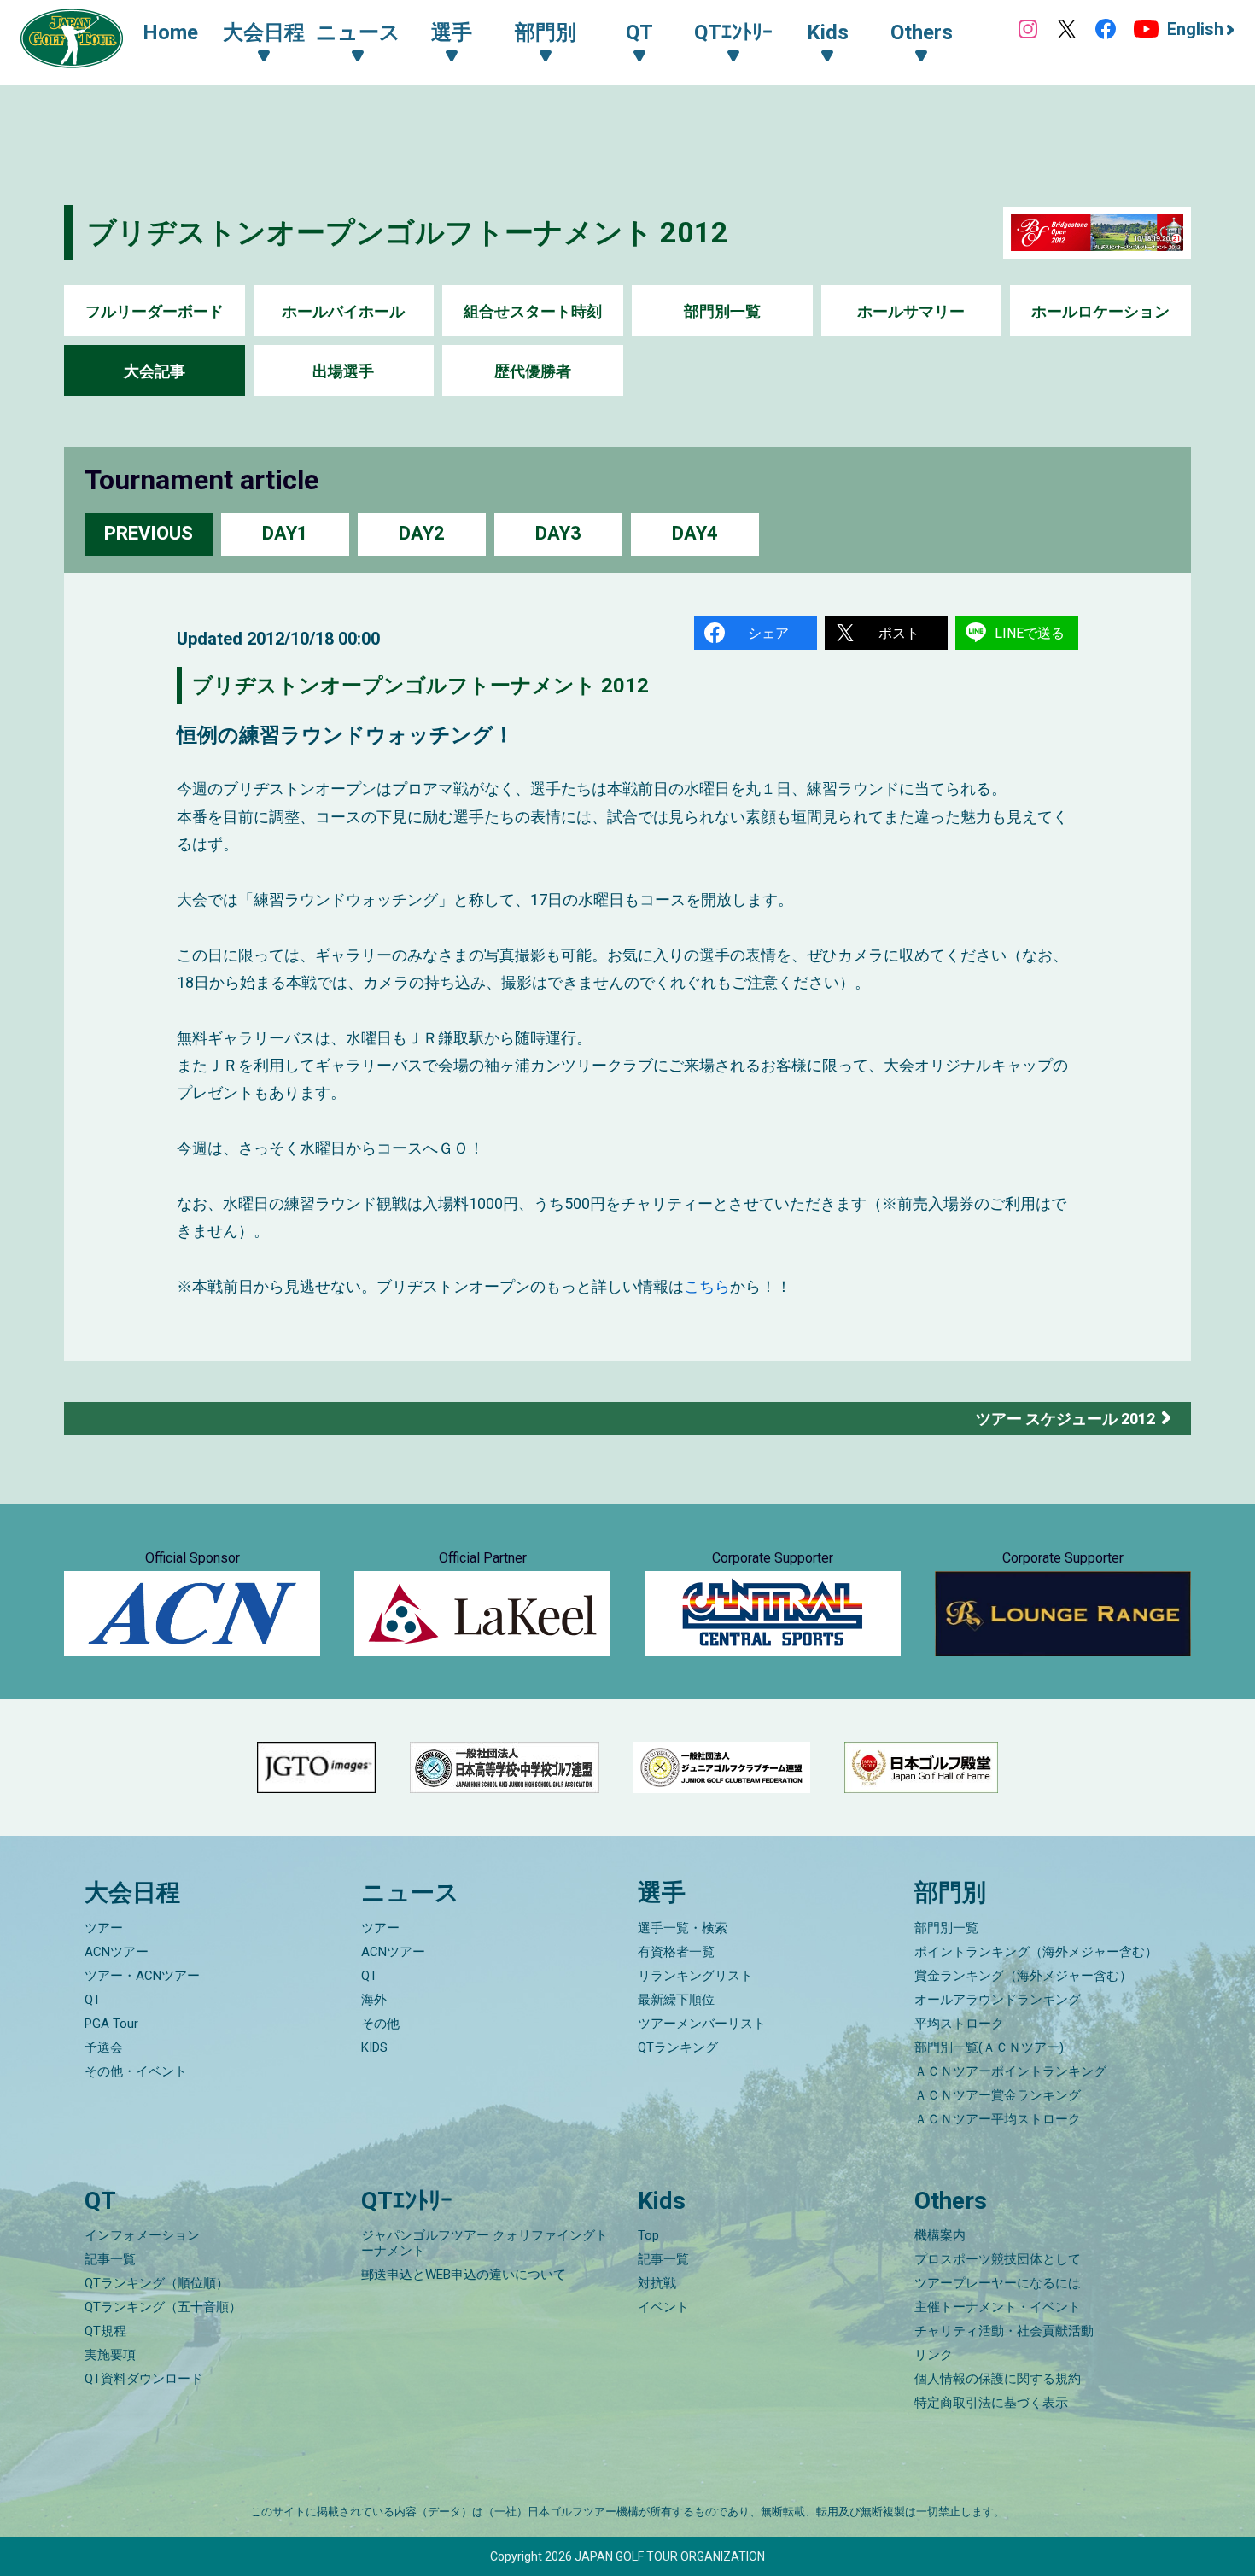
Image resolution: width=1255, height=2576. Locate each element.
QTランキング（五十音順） (163, 2307)
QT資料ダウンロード (144, 2379)
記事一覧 (110, 2259)
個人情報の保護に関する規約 (998, 2379)
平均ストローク (959, 2024)
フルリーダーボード (155, 311)
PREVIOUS (149, 533)
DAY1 (285, 533)
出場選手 (343, 371)
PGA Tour (111, 2024)
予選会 (104, 2047)
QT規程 (105, 2331)
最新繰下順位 (676, 2000)
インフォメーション (142, 2235)
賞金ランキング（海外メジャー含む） (1023, 1976)
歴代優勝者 (533, 371)
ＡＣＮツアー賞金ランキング (998, 2095)
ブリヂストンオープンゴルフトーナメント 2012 (408, 232)
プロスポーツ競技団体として (998, 2259)
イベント (663, 2307)
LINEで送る (1030, 633)
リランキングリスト (695, 1976)
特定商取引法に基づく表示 (991, 2403)
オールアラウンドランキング (998, 2000)
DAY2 (422, 533)
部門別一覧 (722, 311)
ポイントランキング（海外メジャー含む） (1036, 1952)
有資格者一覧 (676, 1952)
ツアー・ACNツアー (142, 1976)
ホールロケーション (1100, 311)
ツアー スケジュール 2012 (1065, 1419)
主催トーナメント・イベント (998, 2307)
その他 (380, 2024)
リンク (934, 2355)
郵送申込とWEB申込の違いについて (464, 2275)
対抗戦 (657, 2283)
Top (648, 2235)
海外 (374, 2000)
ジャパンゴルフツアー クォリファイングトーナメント (484, 2243)
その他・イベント (136, 2071)
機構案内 (940, 2235)
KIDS (374, 2047)
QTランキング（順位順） (157, 2283)
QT (93, 2000)
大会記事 (155, 371)
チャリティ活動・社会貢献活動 (1004, 2331)
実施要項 (110, 2355)
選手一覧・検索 (683, 1928)
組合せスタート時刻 (533, 311)
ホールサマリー (911, 311)
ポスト (899, 633)
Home (170, 32)
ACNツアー (117, 1952)
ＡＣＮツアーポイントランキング (1010, 2071)
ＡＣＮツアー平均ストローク (998, 2119)
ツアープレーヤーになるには (998, 2283)
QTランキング (678, 2047)
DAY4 (695, 533)
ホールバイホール (343, 311)
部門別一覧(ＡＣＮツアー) (989, 2047)
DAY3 (558, 533)
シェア (768, 633)
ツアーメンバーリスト (702, 2024)
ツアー (104, 1928)
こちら (707, 1286)
